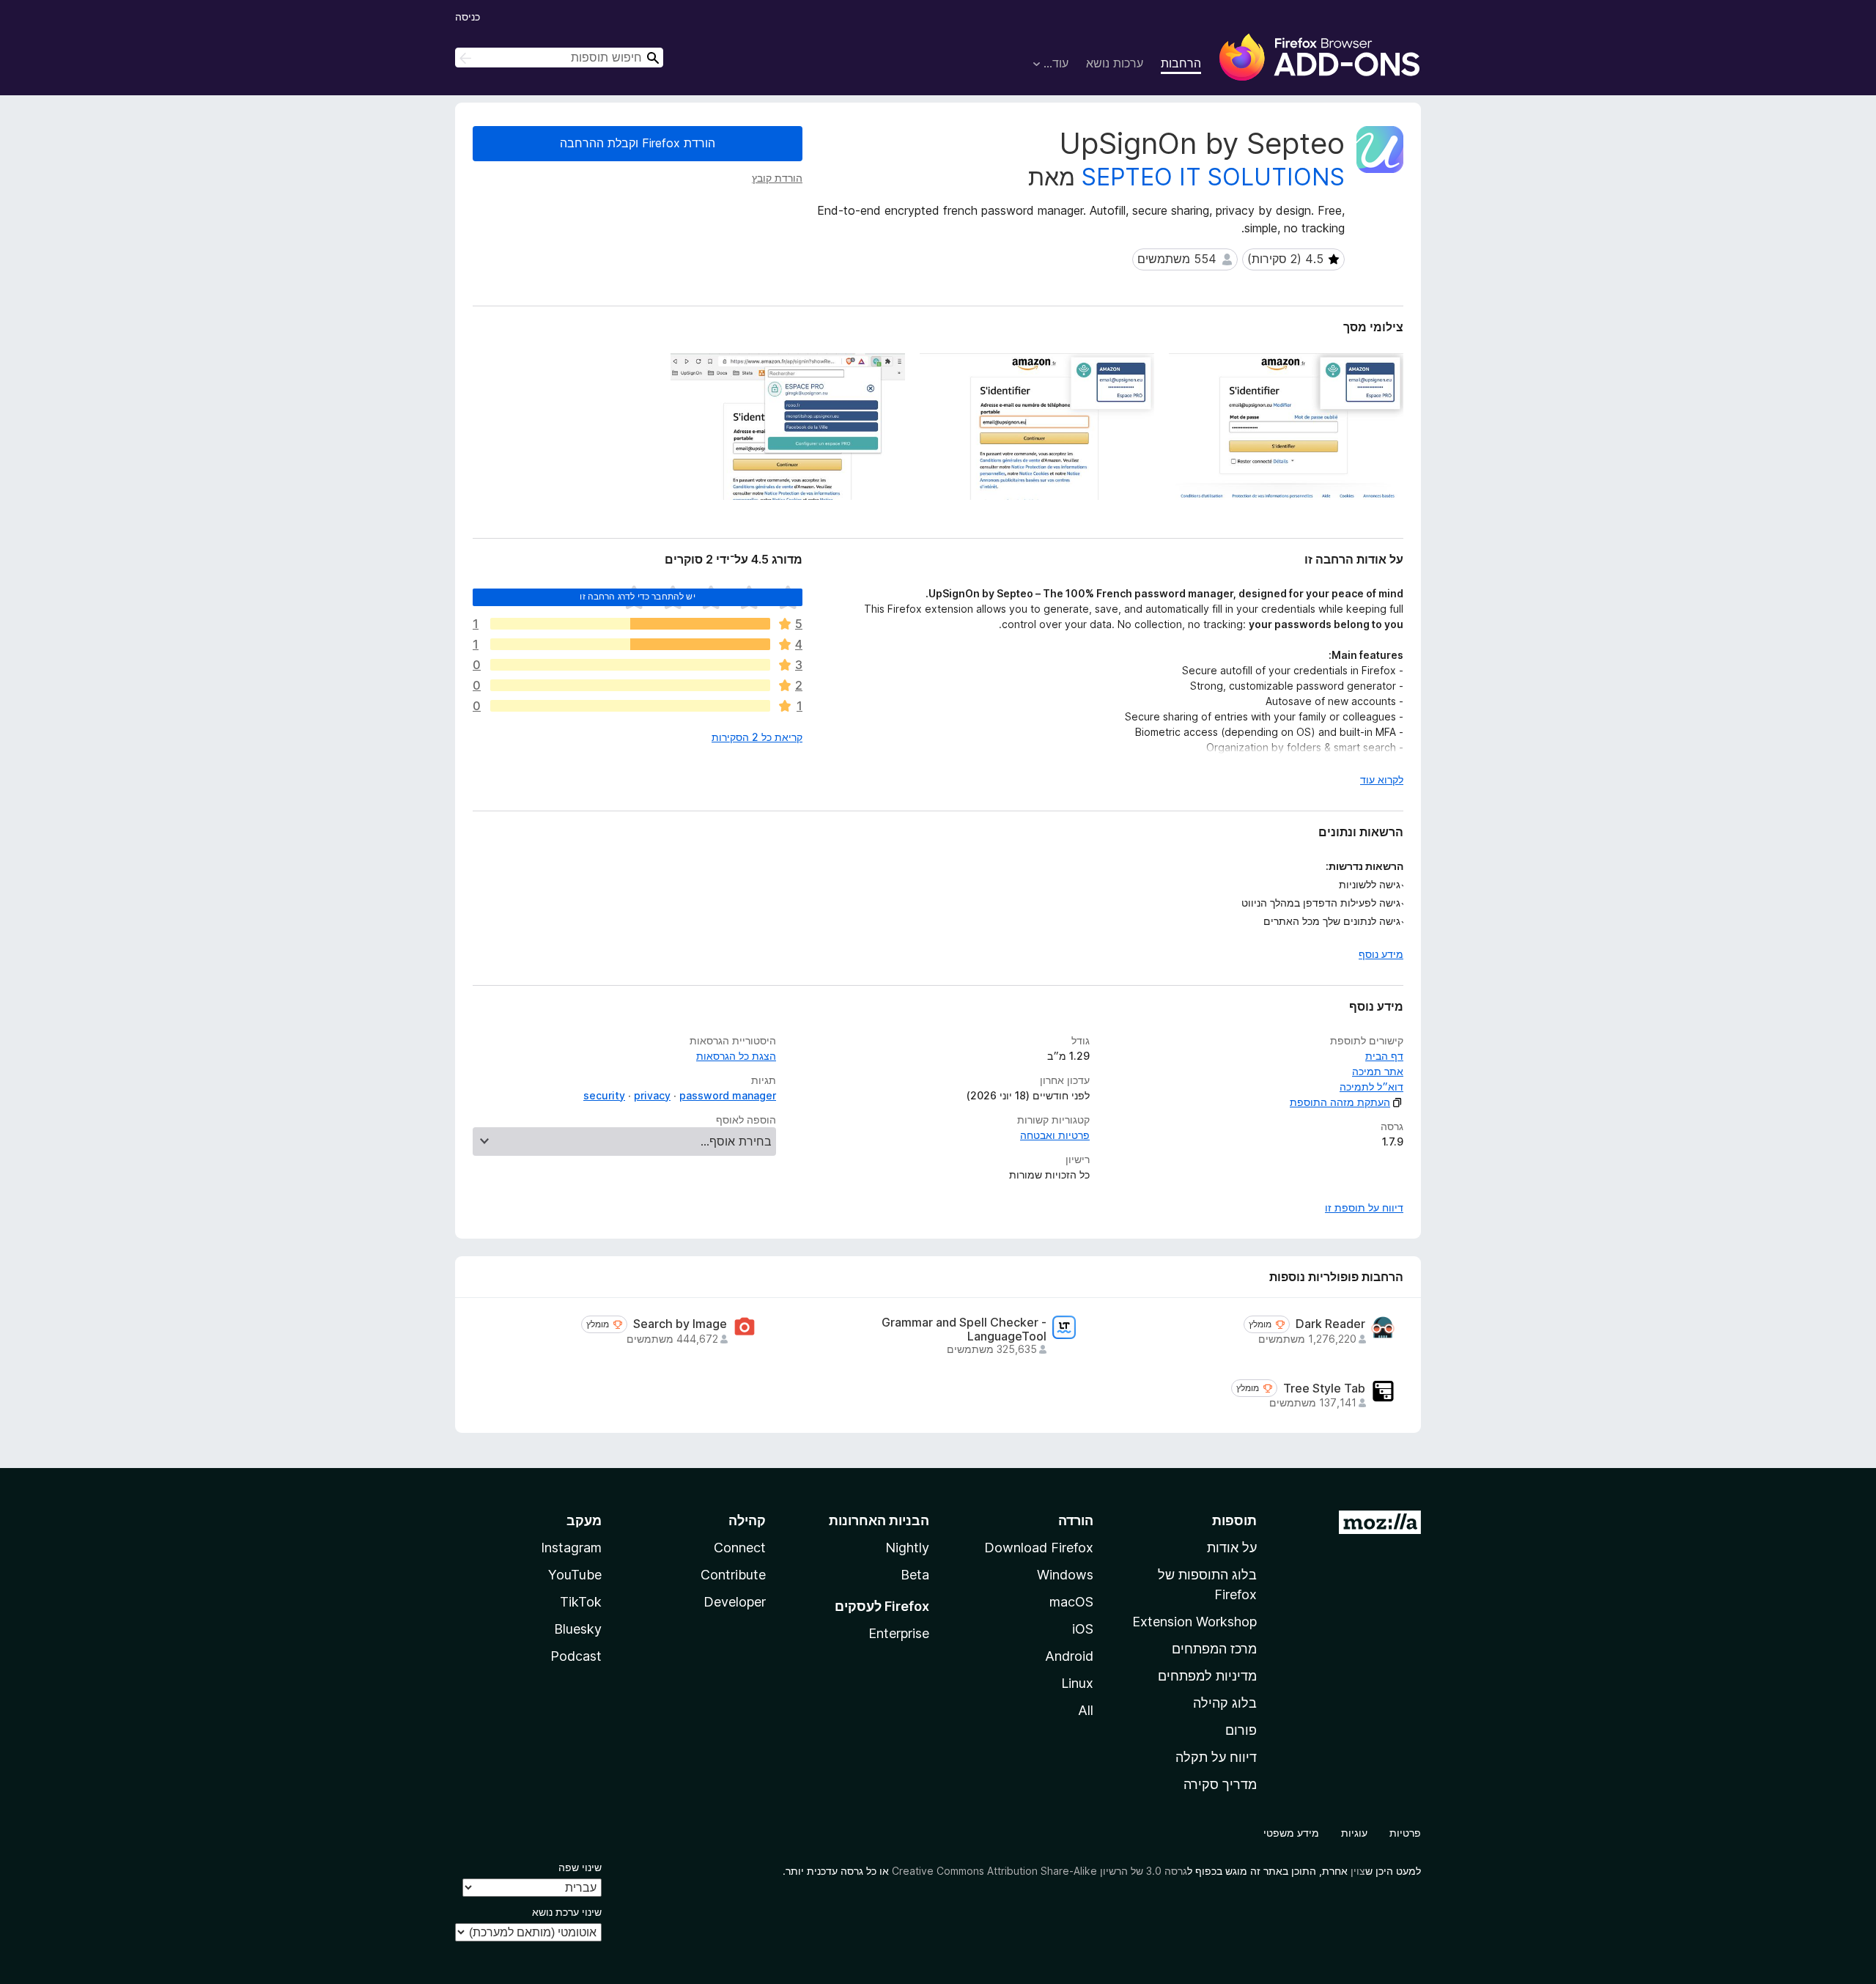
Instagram (571, 1548)
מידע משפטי (1291, 1833)
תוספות (1234, 1520)
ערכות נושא (1115, 63)
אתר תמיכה (1378, 1071)
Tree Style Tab (1324, 1389)
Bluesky (578, 1629)
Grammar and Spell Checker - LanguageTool (964, 1330)
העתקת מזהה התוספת (1340, 1102)
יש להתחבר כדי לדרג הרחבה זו (637, 596)
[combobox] (559, 58)
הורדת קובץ (777, 178)
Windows (1065, 1575)
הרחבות (1181, 63)
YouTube (575, 1575)
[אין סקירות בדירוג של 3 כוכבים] (630, 665)
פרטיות (1405, 1833)
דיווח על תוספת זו (1364, 1207)
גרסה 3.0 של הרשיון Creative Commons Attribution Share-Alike (1039, 1871)
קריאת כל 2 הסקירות (757, 737)
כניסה (468, 16)
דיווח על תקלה (1216, 1757)
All (1086, 1710)
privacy (652, 1095)
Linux (1077, 1683)
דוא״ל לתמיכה (1371, 1087)
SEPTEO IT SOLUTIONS (1213, 177)
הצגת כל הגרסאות (736, 1056)
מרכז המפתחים (1214, 1649)
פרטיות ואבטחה (1055, 1135)
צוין (1358, 1871)
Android (1069, 1656)
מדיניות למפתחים (1207, 1676)
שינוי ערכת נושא (567, 1912)
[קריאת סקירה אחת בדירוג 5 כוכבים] (630, 624)
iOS (1083, 1629)
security (604, 1095)
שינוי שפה (580, 1867)
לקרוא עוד (1382, 779)
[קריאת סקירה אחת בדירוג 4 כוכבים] (630, 644)
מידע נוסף (1381, 954)
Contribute (733, 1575)
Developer (735, 1602)
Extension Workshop (1194, 1622)
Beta (915, 1575)
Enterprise (899, 1633)
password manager (728, 1095)
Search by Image (680, 1324)
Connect (740, 1548)
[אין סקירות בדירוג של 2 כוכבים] (630, 685)
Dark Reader (1330, 1324)
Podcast (576, 1656)
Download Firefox (1039, 1548)
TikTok (581, 1602)
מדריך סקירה (1220, 1784)
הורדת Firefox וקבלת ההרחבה (638, 143)
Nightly (907, 1548)
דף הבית (1384, 1056)
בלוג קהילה (1225, 1703)
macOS (1071, 1602)
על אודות (1232, 1548)
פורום (1241, 1730)
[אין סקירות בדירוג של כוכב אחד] (630, 706)
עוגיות (1354, 1833)
